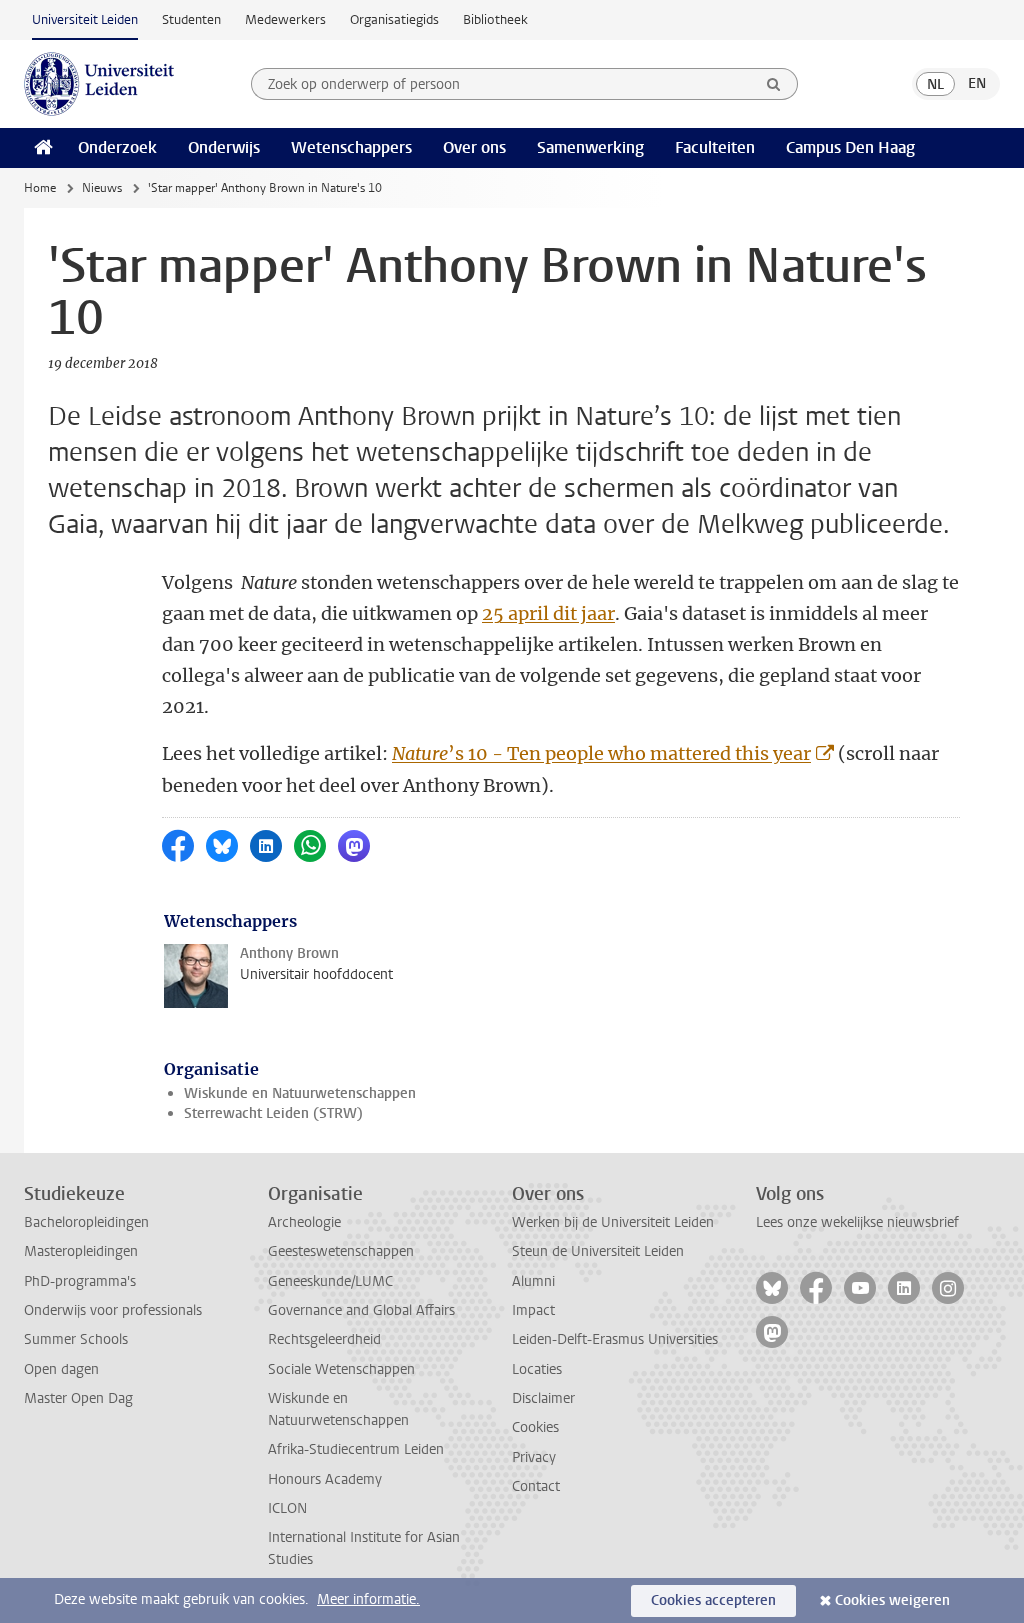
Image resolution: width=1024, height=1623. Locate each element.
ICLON (287, 1508)
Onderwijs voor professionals (113, 1310)
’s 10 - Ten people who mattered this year (601, 753)
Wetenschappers (351, 147)
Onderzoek (117, 147)
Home (40, 188)
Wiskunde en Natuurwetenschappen (300, 1093)
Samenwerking (590, 147)
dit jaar (584, 613)
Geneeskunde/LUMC (330, 1281)
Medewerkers (285, 19)
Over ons (474, 147)
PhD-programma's (80, 1281)
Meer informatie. (368, 1599)
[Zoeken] (774, 84)
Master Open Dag (78, 1398)
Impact (533, 1310)
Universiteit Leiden (85, 19)
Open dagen (61, 1369)
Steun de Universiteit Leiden (598, 1251)
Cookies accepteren (713, 1600)
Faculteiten (715, 147)
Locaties (537, 1369)
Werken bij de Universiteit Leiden (613, 1222)
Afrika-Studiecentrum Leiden (356, 1449)
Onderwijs (224, 147)
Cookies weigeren (892, 1600)
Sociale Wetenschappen (341, 1369)
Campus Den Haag (850, 147)
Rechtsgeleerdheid (324, 1339)
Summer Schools (76, 1339)
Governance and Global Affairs (361, 1310)
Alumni (533, 1281)
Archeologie (304, 1222)
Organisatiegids (394, 19)
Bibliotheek (495, 19)
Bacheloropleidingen (86, 1222)
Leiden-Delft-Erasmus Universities (615, 1339)
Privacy (534, 1457)
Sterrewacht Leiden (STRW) (273, 1113)
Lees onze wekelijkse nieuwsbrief (857, 1222)
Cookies (535, 1427)
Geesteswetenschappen (341, 1251)
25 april (517, 613)
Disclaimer (543, 1398)
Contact (536, 1486)
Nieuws (102, 188)
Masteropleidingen (81, 1251)
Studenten (191, 19)
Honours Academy (325, 1479)
